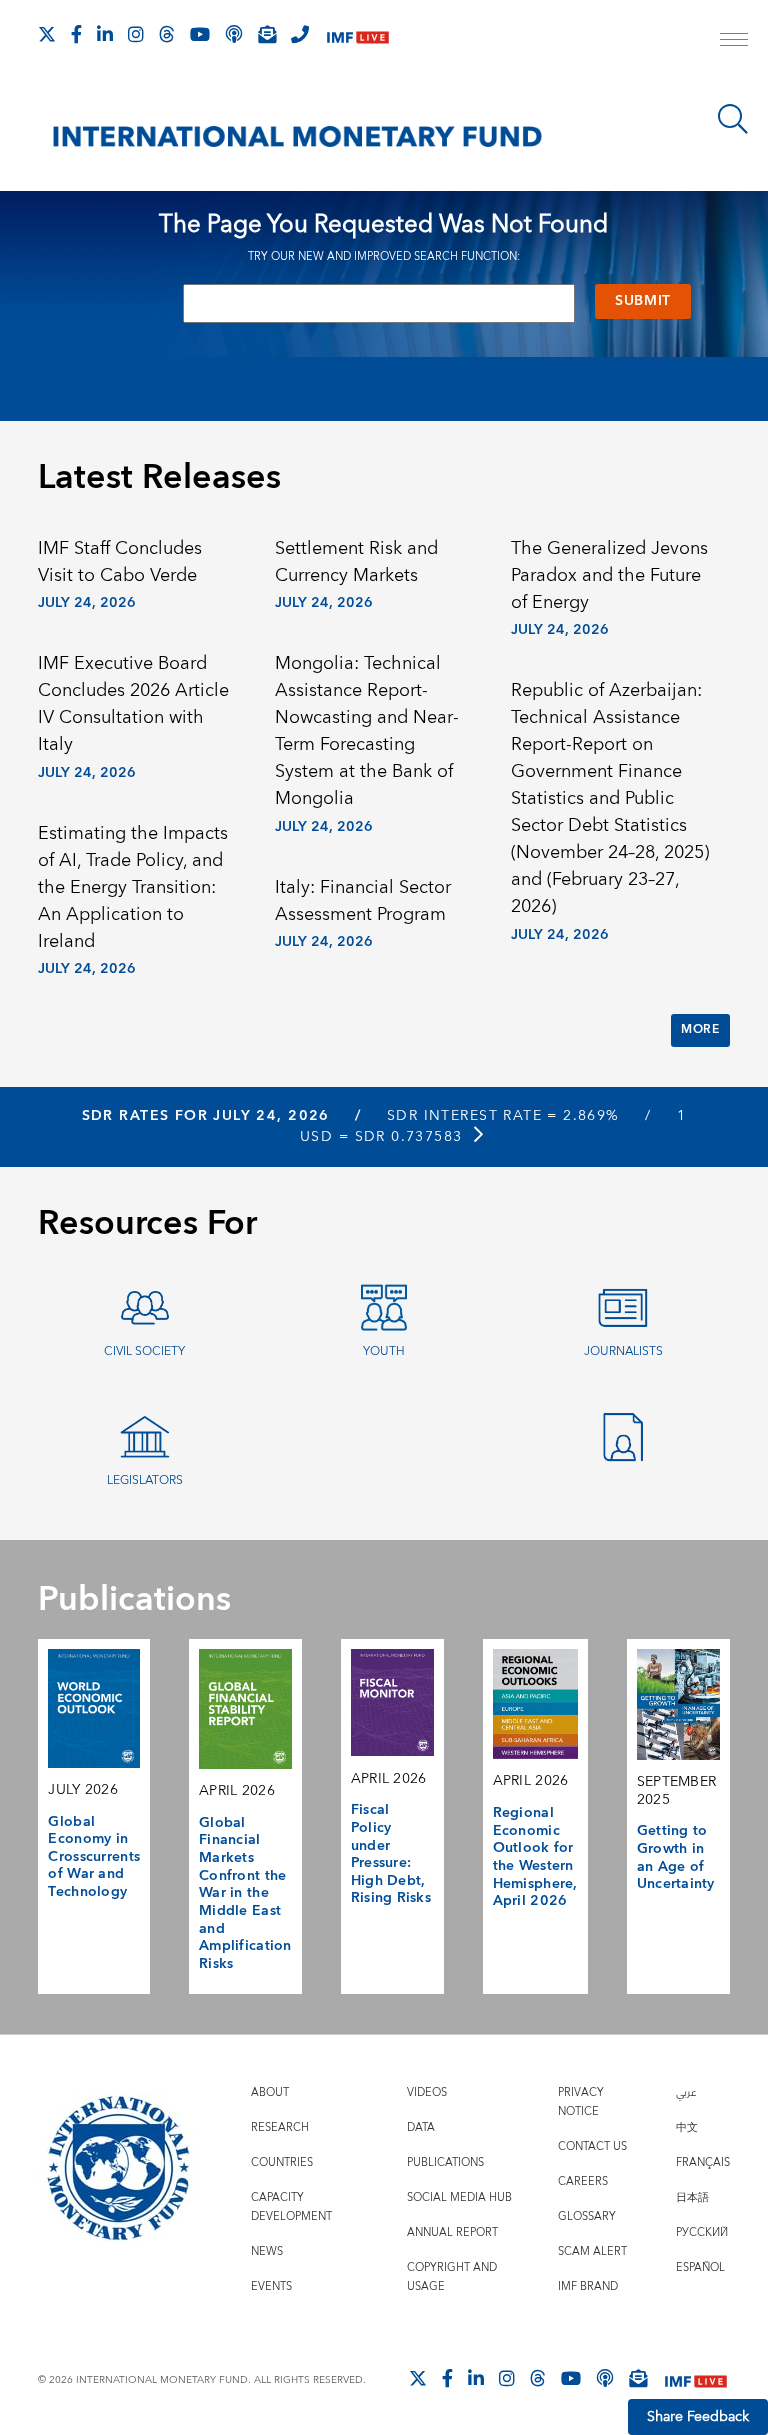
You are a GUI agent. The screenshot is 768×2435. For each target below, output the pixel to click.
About (270, 2092)
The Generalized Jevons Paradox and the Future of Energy (609, 575)
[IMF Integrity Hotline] (300, 34)
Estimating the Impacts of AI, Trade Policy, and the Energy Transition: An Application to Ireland (133, 887)
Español (700, 2267)
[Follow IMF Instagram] (136, 34)
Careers (583, 2181)
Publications (445, 2162)
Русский (702, 2232)
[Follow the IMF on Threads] (167, 34)
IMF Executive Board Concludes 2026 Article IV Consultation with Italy (133, 704)
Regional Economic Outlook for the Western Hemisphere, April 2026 (535, 1857)
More (700, 1029)
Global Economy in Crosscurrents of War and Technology (94, 1857)
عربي (686, 2092)
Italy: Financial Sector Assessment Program (363, 901)
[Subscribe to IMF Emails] (267, 34)
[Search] (733, 119)
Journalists (623, 1351)
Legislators (145, 1480)
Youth (384, 1351)
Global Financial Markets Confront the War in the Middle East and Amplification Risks (245, 1893)
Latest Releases (159, 478)
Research (280, 2127)
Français (703, 2162)
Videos (427, 2092)
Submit (643, 301)
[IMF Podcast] (234, 34)
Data (421, 2127)
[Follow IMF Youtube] (200, 34)
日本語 (692, 2197)
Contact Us (592, 2146)
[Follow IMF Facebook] (76, 34)
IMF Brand (588, 2286)
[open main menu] (734, 42)
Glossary (587, 2216)
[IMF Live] (358, 35)
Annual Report (452, 2232)
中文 (687, 2127)
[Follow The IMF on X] (47, 34)
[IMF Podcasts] (605, 2378)
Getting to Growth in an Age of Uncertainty (676, 1857)
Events (271, 2286)
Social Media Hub (459, 2197)
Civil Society (144, 1351)
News (267, 2251)
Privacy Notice (581, 2102)
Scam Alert (592, 2251)
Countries (282, 2162)
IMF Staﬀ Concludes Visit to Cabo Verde (120, 562)
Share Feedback (698, 2417)
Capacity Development (291, 2207)
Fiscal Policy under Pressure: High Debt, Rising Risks (391, 1854)
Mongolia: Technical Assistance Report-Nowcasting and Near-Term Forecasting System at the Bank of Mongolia (367, 731)
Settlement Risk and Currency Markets (356, 562)
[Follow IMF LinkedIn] (105, 34)
